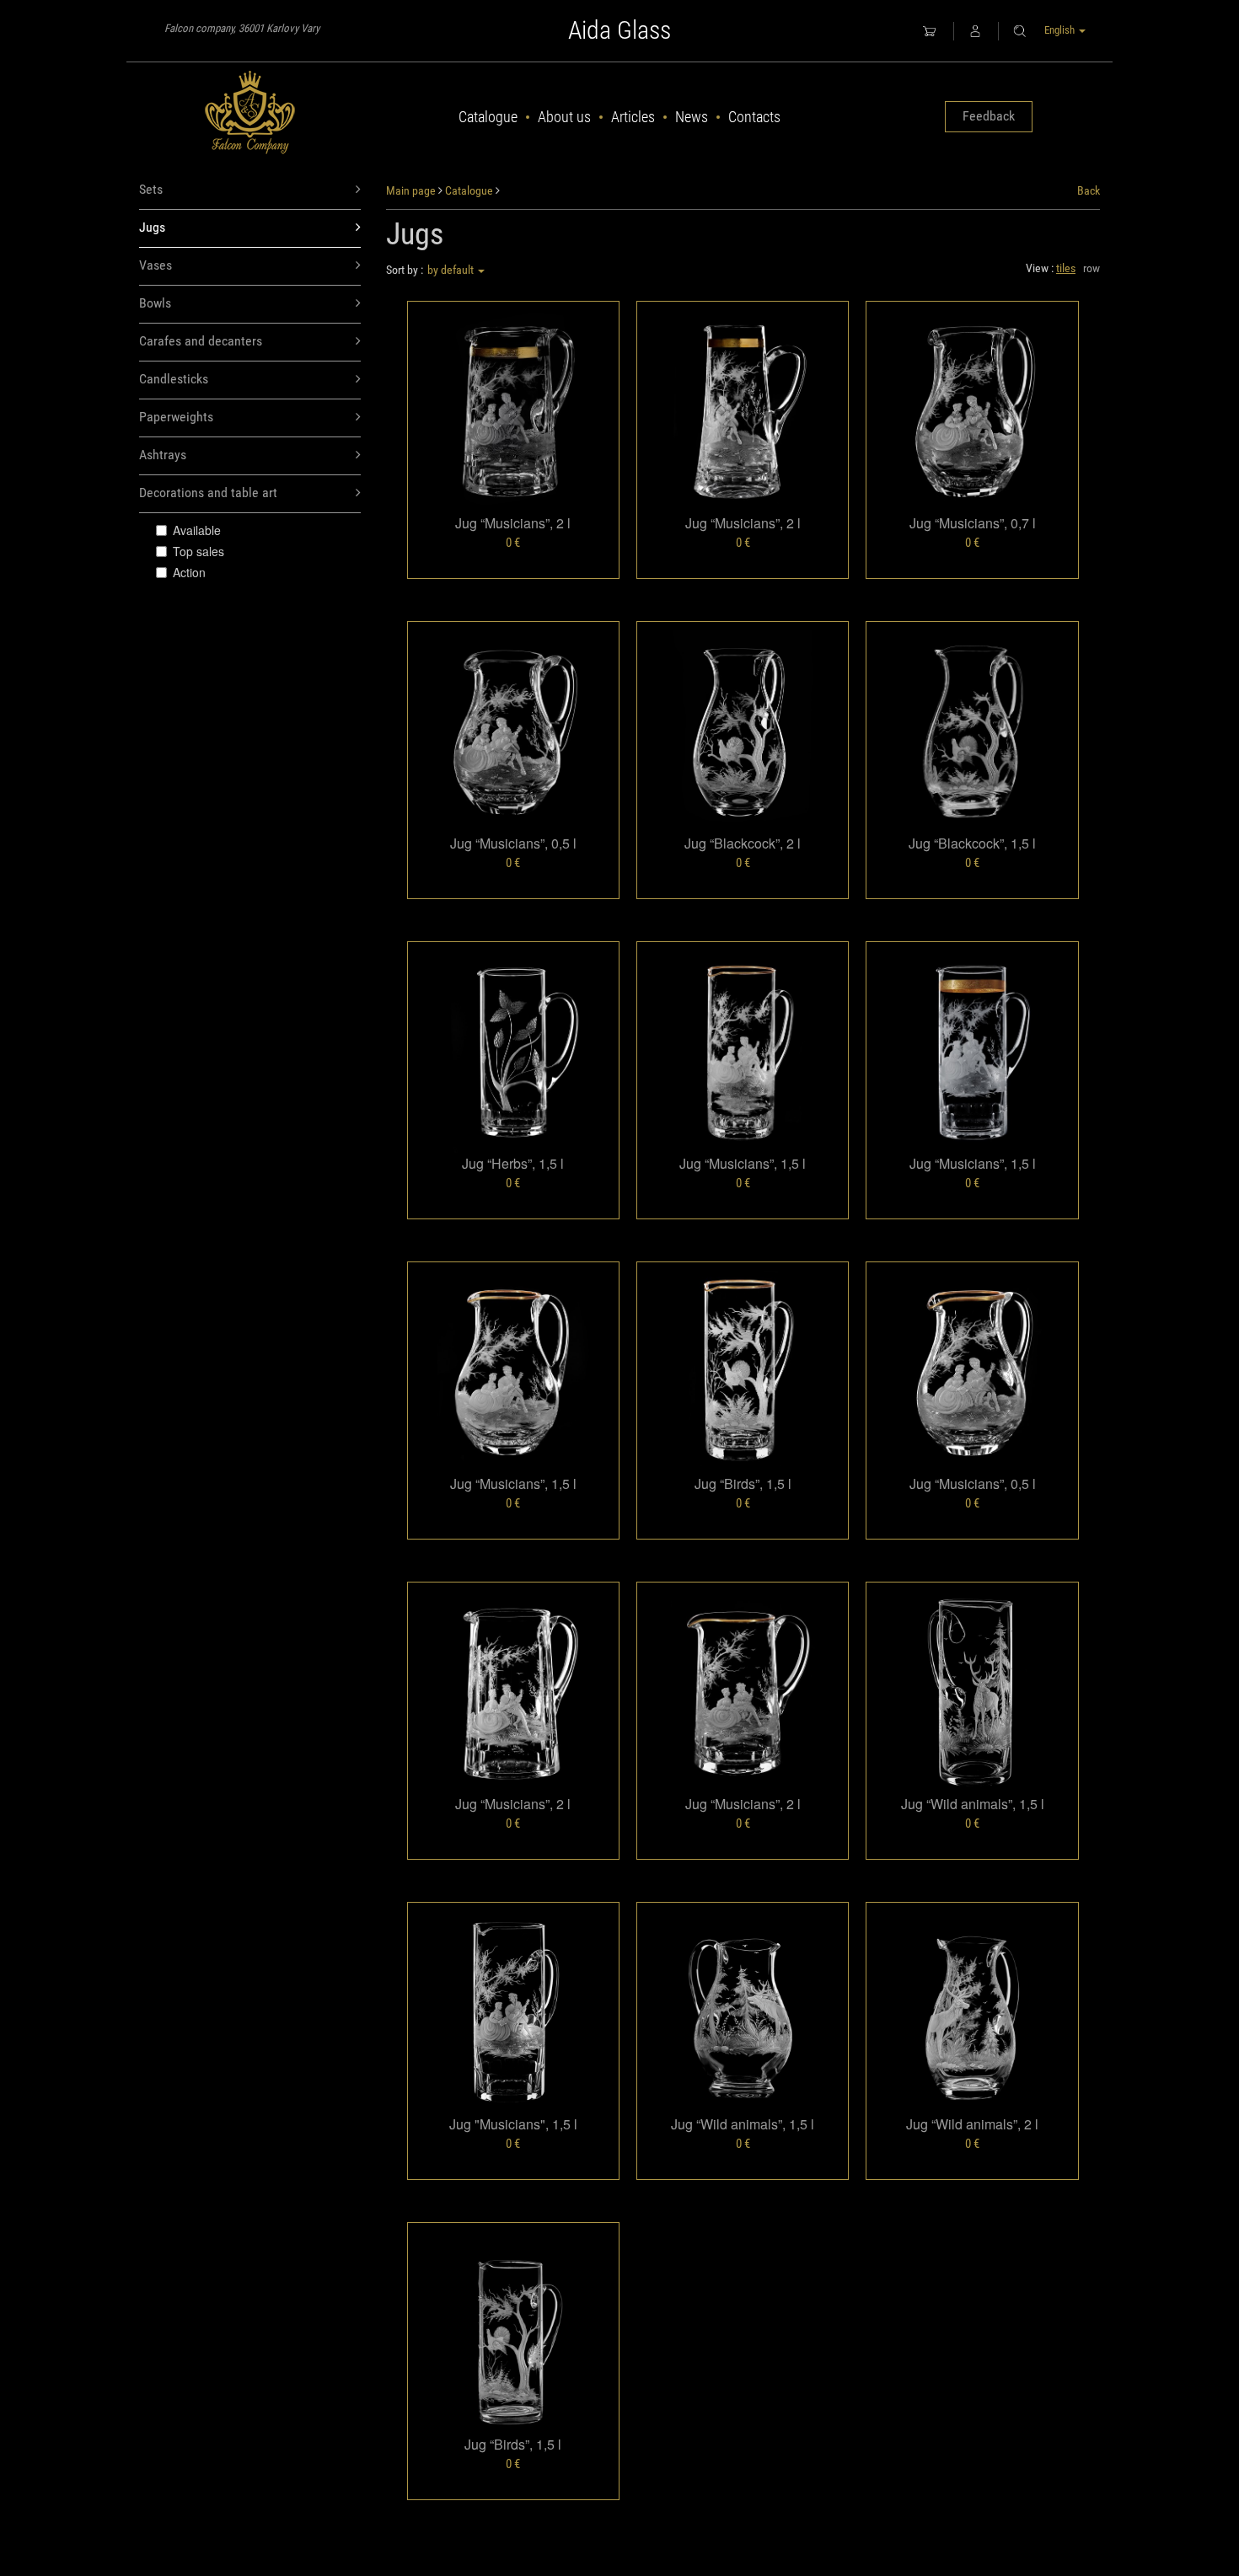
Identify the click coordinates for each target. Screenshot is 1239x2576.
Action (189, 572)
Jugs (152, 227)
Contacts (754, 117)
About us (564, 117)
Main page (411, 190)
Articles (633, 117)
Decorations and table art (208, 493)
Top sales (198, 551)
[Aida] (250, 113)
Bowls (155, 303)
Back (1089, 190)
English (1061, 30)
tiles (1066, 268)
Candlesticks (174, 379)
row (1091, 268)
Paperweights (176, 417)
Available (197, 530)
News (692, 117)
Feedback (989, 116)
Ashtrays (163, 455)
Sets (151, 189)
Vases (156, 265)
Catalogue (488, 117)
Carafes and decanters (201, 341)
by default (452, 270)
